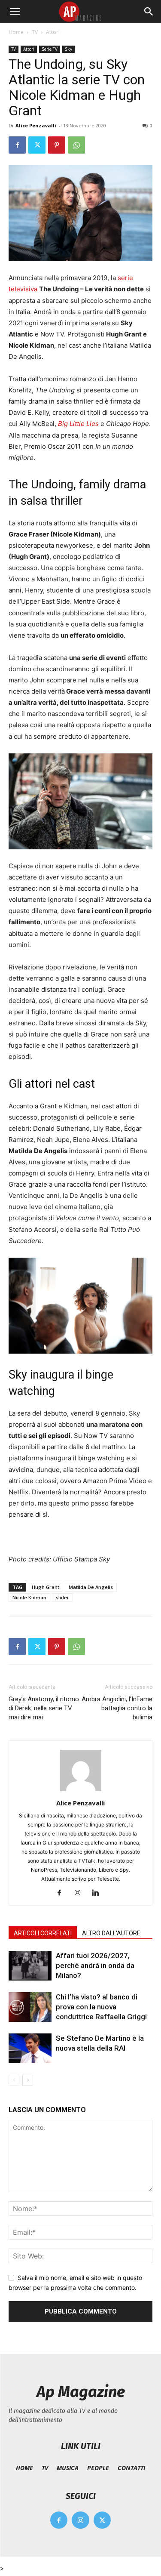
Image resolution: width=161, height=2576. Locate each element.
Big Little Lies (78, 424)
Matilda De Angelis (91, 1587)
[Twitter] (37, 145)
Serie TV (50, 49)
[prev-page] (14, 2080)
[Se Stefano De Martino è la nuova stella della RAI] (30, 2048)
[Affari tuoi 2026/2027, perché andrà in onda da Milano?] (30, 1966)
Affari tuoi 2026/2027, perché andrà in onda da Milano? (95, 1965)
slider (62, 1597)
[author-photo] (81, 1791)
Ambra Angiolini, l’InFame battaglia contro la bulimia (117, 1708)
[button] (15, 12)
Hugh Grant (46, 1587)
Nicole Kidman (29, 1597)
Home (16, 32)
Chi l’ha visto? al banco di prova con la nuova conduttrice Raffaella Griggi (101, 2007)
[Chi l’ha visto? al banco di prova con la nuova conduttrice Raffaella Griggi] (30, 2007)
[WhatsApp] (76, 145)
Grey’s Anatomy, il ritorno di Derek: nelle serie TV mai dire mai (44, 1708)
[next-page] (28, 2080)
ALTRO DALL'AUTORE (111, 1933)
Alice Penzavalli (36, 125)
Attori (53, 32)
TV (35, 32)
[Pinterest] (57, 145)
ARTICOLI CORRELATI (43, 1933)
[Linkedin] (99, 1893)
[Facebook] (17, 145)
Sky (68, 49)
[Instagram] (80, 1893)
